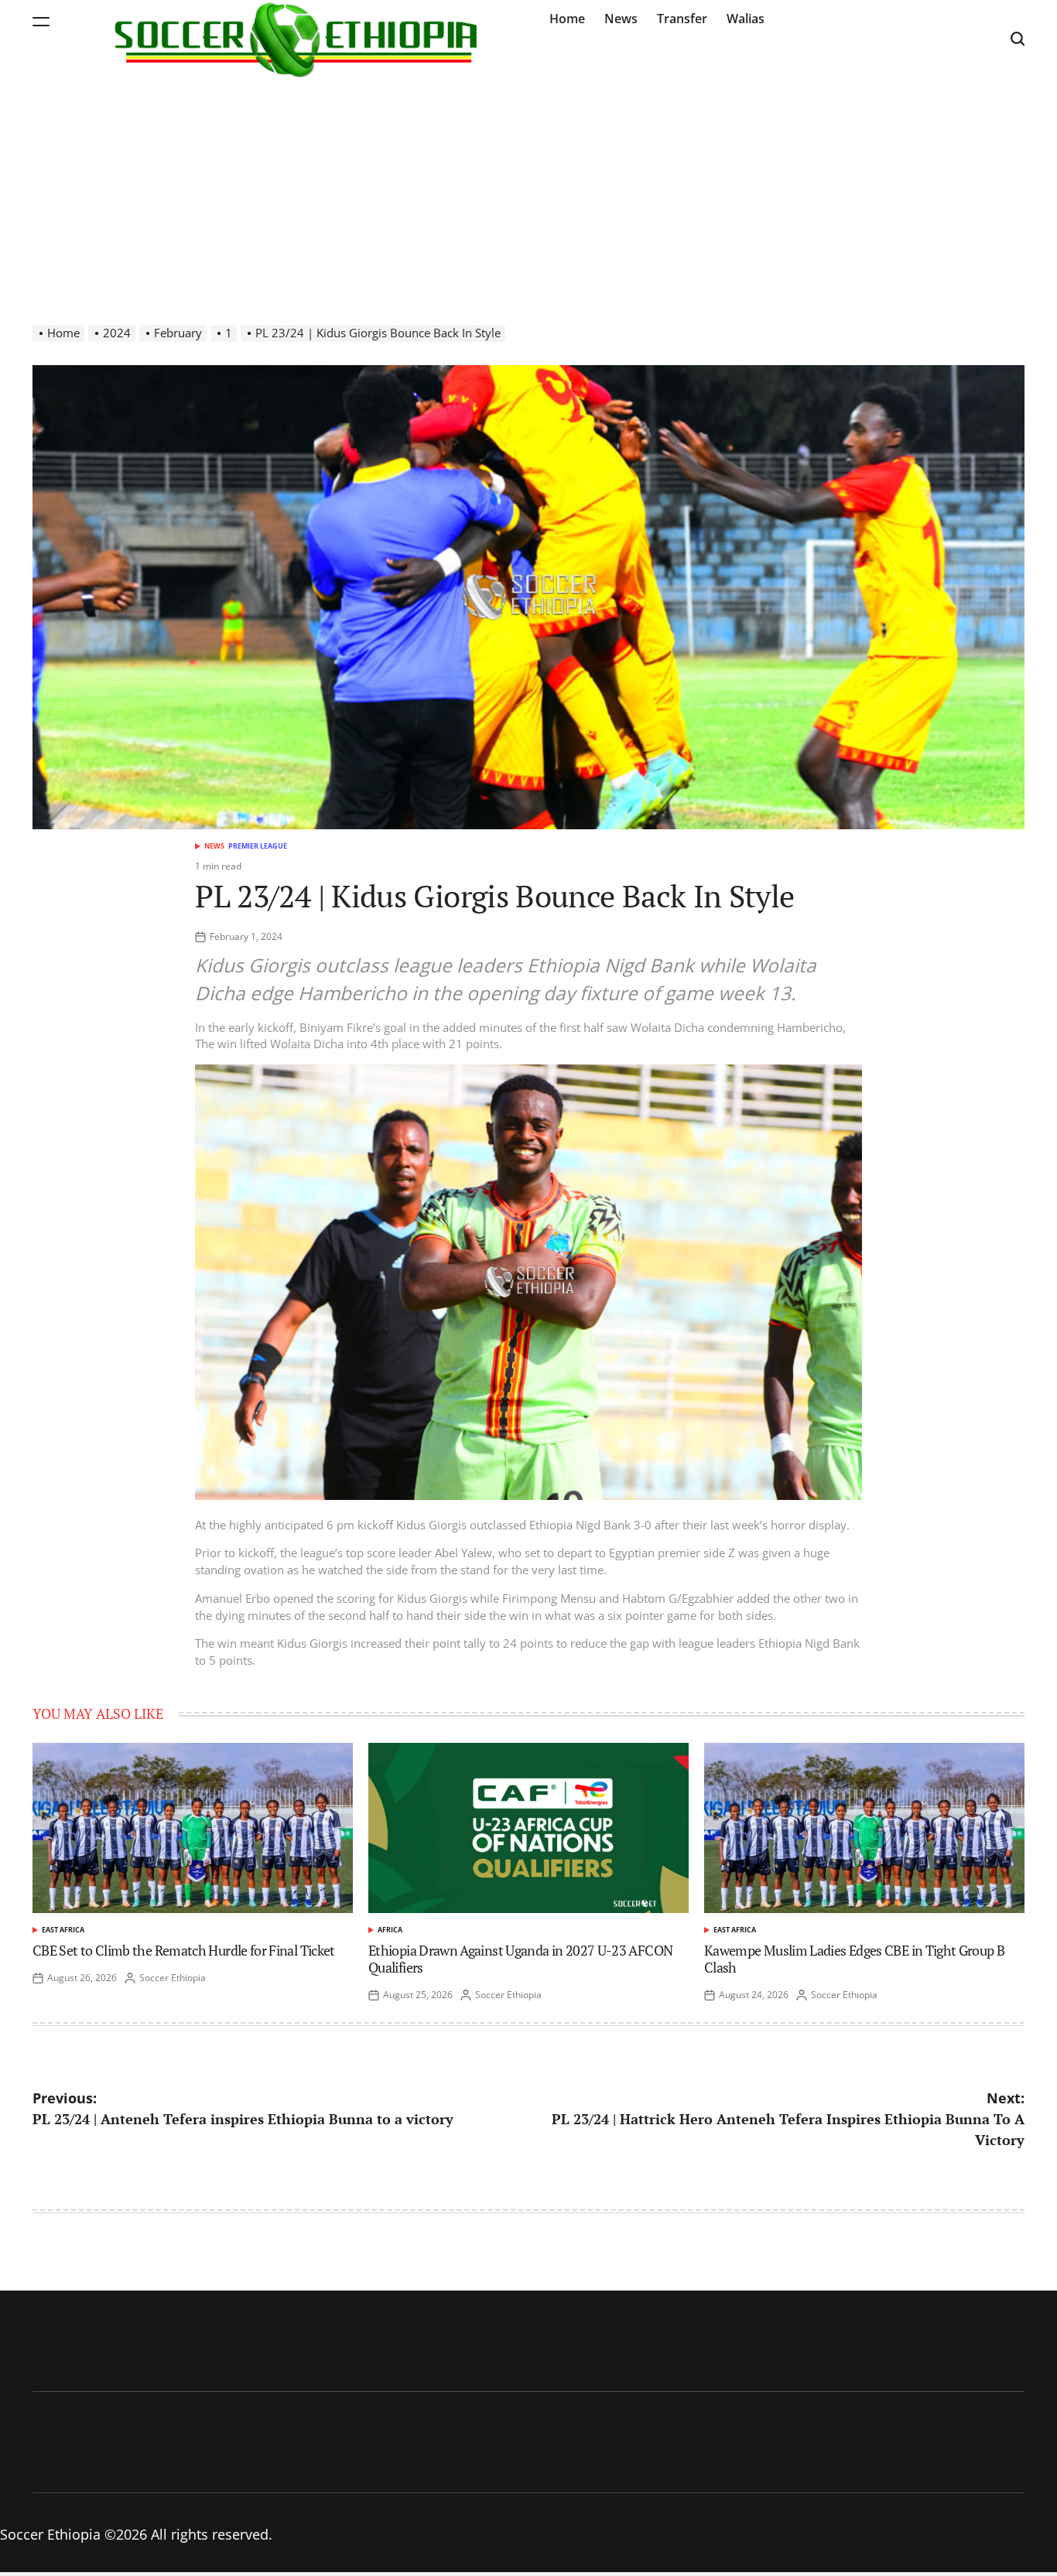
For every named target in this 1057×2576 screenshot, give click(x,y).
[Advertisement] (528, 193)
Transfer (682, 19)
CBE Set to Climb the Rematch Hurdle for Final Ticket (184, 1950)
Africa (390, 1930)
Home (567, 19)
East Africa (63, 1930)
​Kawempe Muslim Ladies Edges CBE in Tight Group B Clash (854, 1959)
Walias (746, 19)
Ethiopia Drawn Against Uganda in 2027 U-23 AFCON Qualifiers (520, 1959)
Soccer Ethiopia (173, 1978)
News (621, 19)
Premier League (258, 846)
